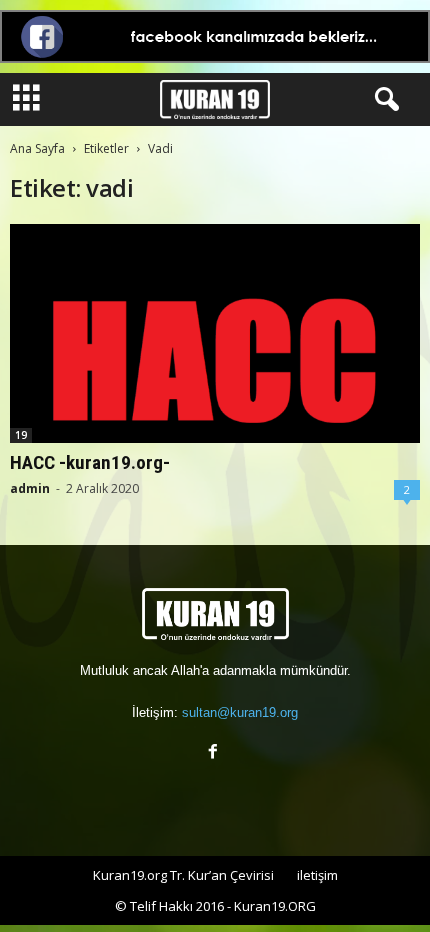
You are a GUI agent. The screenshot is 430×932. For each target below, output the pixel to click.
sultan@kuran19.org (240, 712)
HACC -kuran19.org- (90, 462)
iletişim (317, 875)
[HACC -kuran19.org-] (215, 333)
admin (30, 488)
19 (21, 435)
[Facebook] (215, 753)
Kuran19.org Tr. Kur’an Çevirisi (183, 875)
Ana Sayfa (37, 148)
